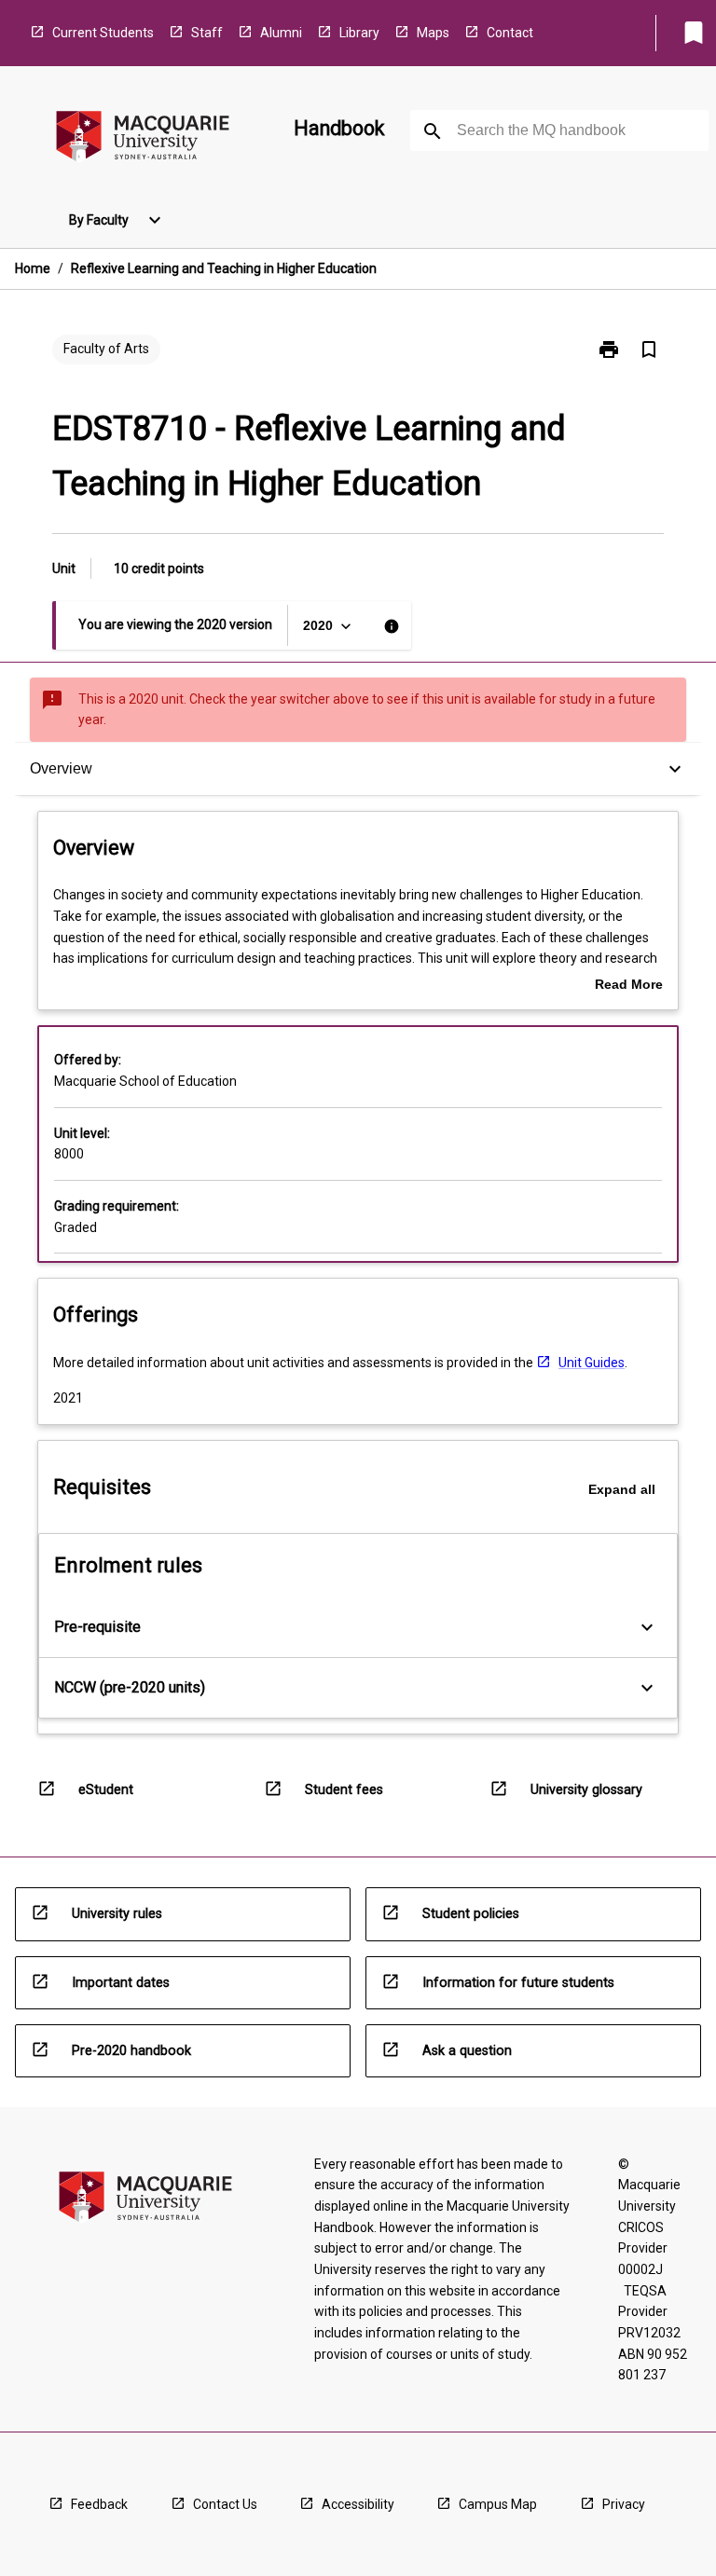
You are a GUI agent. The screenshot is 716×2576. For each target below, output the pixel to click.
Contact (510, 33)
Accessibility (358, 2504)
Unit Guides (592, 1363)
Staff (207, 33)
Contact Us (225, 2504)
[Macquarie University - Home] (143, 139)
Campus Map (498, 2504)
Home (33, 268)
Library (359, 33)
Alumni (281, 33)
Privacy (624, 2504)
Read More (629, 986)
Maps (433, 33)
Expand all (622, 1489)
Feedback (99, 2504)
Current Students (103, 33)
